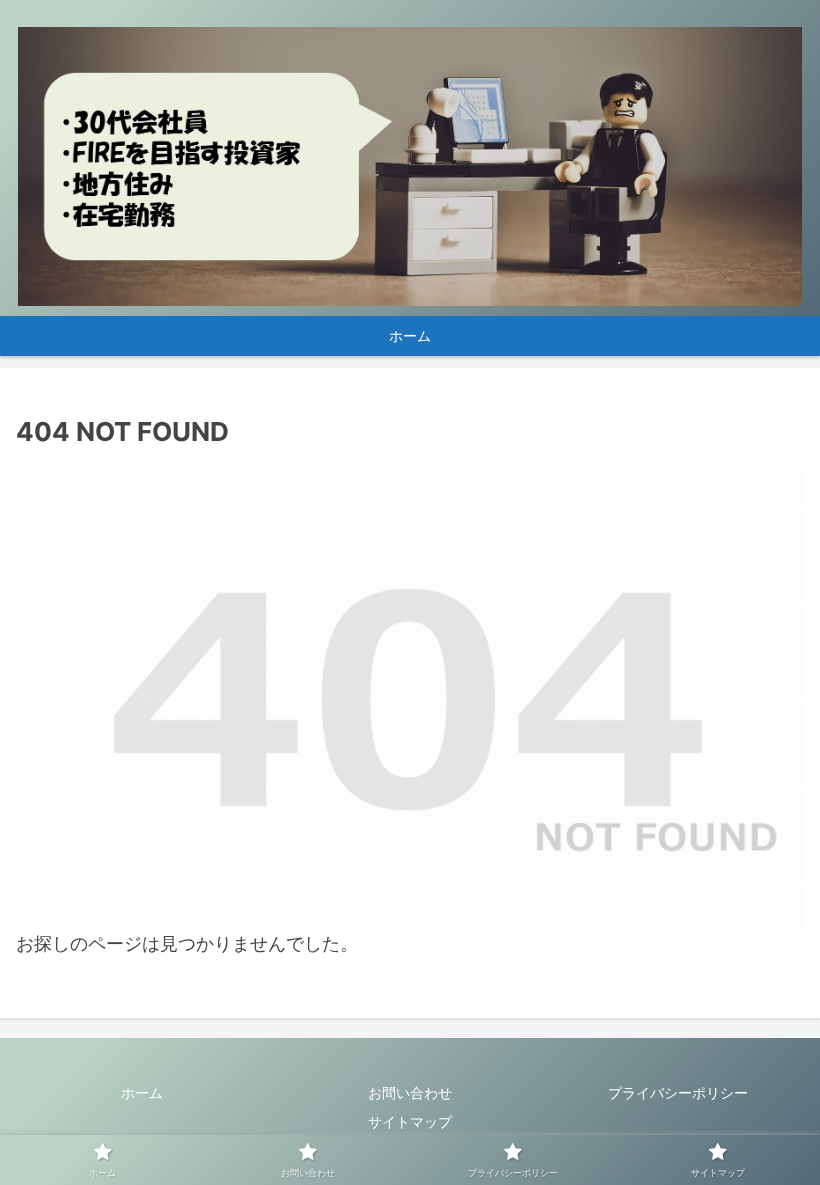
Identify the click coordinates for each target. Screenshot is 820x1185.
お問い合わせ (410, 1092)
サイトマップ (410, 1121)
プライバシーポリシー (678, 1092)
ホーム (142, 1092)
